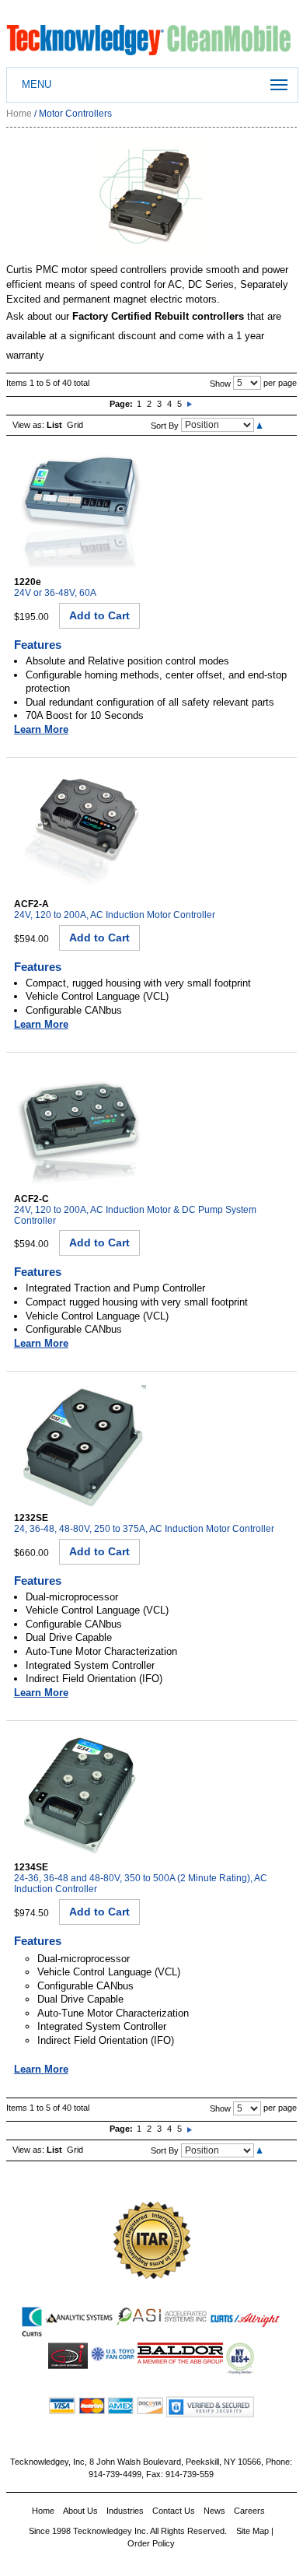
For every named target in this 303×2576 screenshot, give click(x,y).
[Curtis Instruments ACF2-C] (80, 1069)
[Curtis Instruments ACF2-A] (80, 775)
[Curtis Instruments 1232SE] (80, 1388)
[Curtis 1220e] (80, 452)
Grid (75, 425)
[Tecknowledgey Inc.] (151, 32)
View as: (28, 425)
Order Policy (151, 2543)
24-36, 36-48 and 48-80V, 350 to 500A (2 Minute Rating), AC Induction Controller (141, 1884)
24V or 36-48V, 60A (55, 593)
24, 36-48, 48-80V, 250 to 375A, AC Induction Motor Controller (144, 1529)
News (214, 2511)
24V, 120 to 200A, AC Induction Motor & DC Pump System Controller (135, 1215)
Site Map (252, 2531)
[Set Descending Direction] (259, 425)
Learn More (41, 729)
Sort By (165, 425)
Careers (249, 2511)
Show (220, 383)
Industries (125, 2511)
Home (19, 114)
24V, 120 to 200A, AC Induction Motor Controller (115, 915)
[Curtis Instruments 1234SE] (80, 1738)
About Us (80, 2511)
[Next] (190, 404)
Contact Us (174, 2511)
